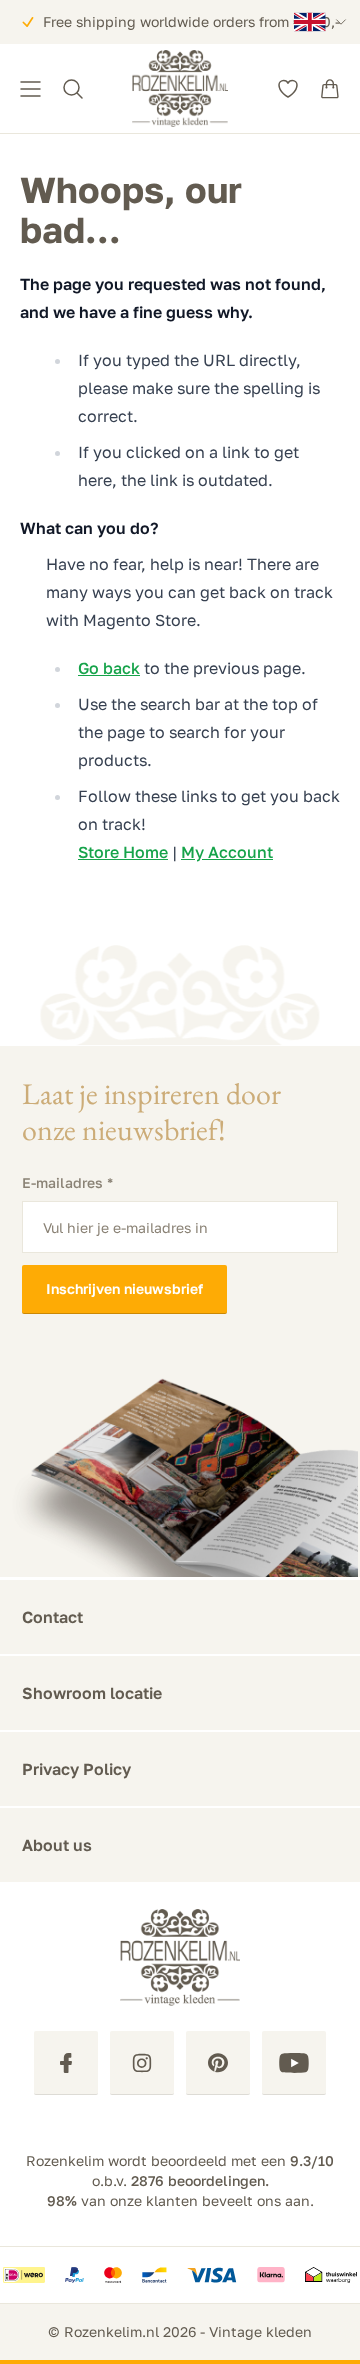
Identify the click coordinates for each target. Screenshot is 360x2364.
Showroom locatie (92, 1693)
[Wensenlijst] (288, 89)
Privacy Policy (76, 1769)
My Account (227, 852)
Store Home (123, 852)
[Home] (180, 88)
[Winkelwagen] (330, 89)
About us (57, 1845)
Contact (52, 1617)
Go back (109, 668)
